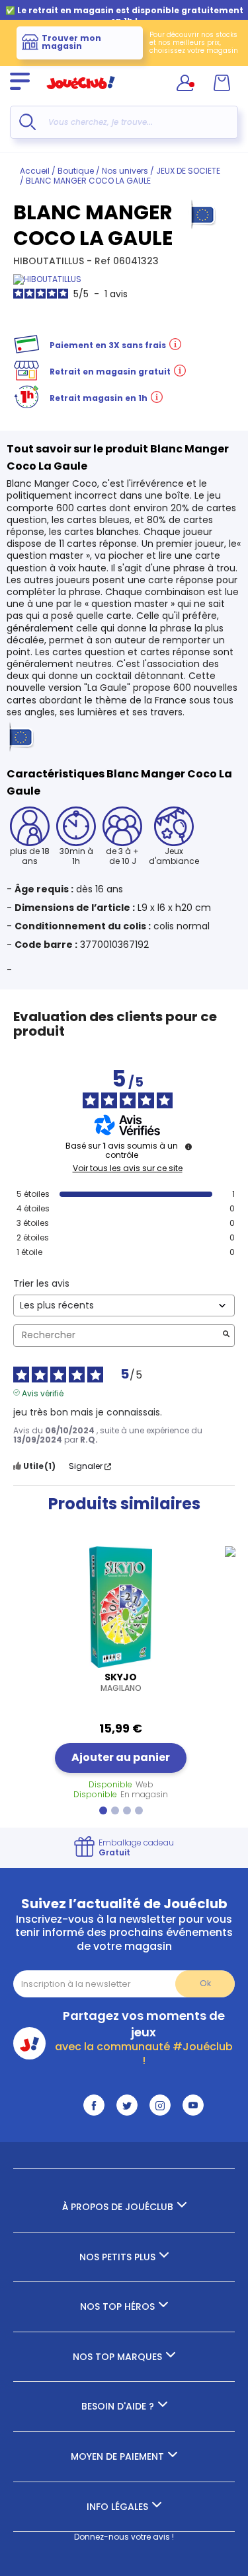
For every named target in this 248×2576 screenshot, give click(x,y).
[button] (103, 1810)
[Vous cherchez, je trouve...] (27, 122)
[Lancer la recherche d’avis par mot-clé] (226, 1335)
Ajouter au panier (121, 1757)
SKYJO (121, 1682)
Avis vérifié (43, 1392)
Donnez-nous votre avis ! (124, 2537)
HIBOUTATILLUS (50, 261)
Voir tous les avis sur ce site (128, 1168)
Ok (205, 1983)
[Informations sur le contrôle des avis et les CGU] (188, 1147)
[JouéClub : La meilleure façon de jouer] (81, 95)
